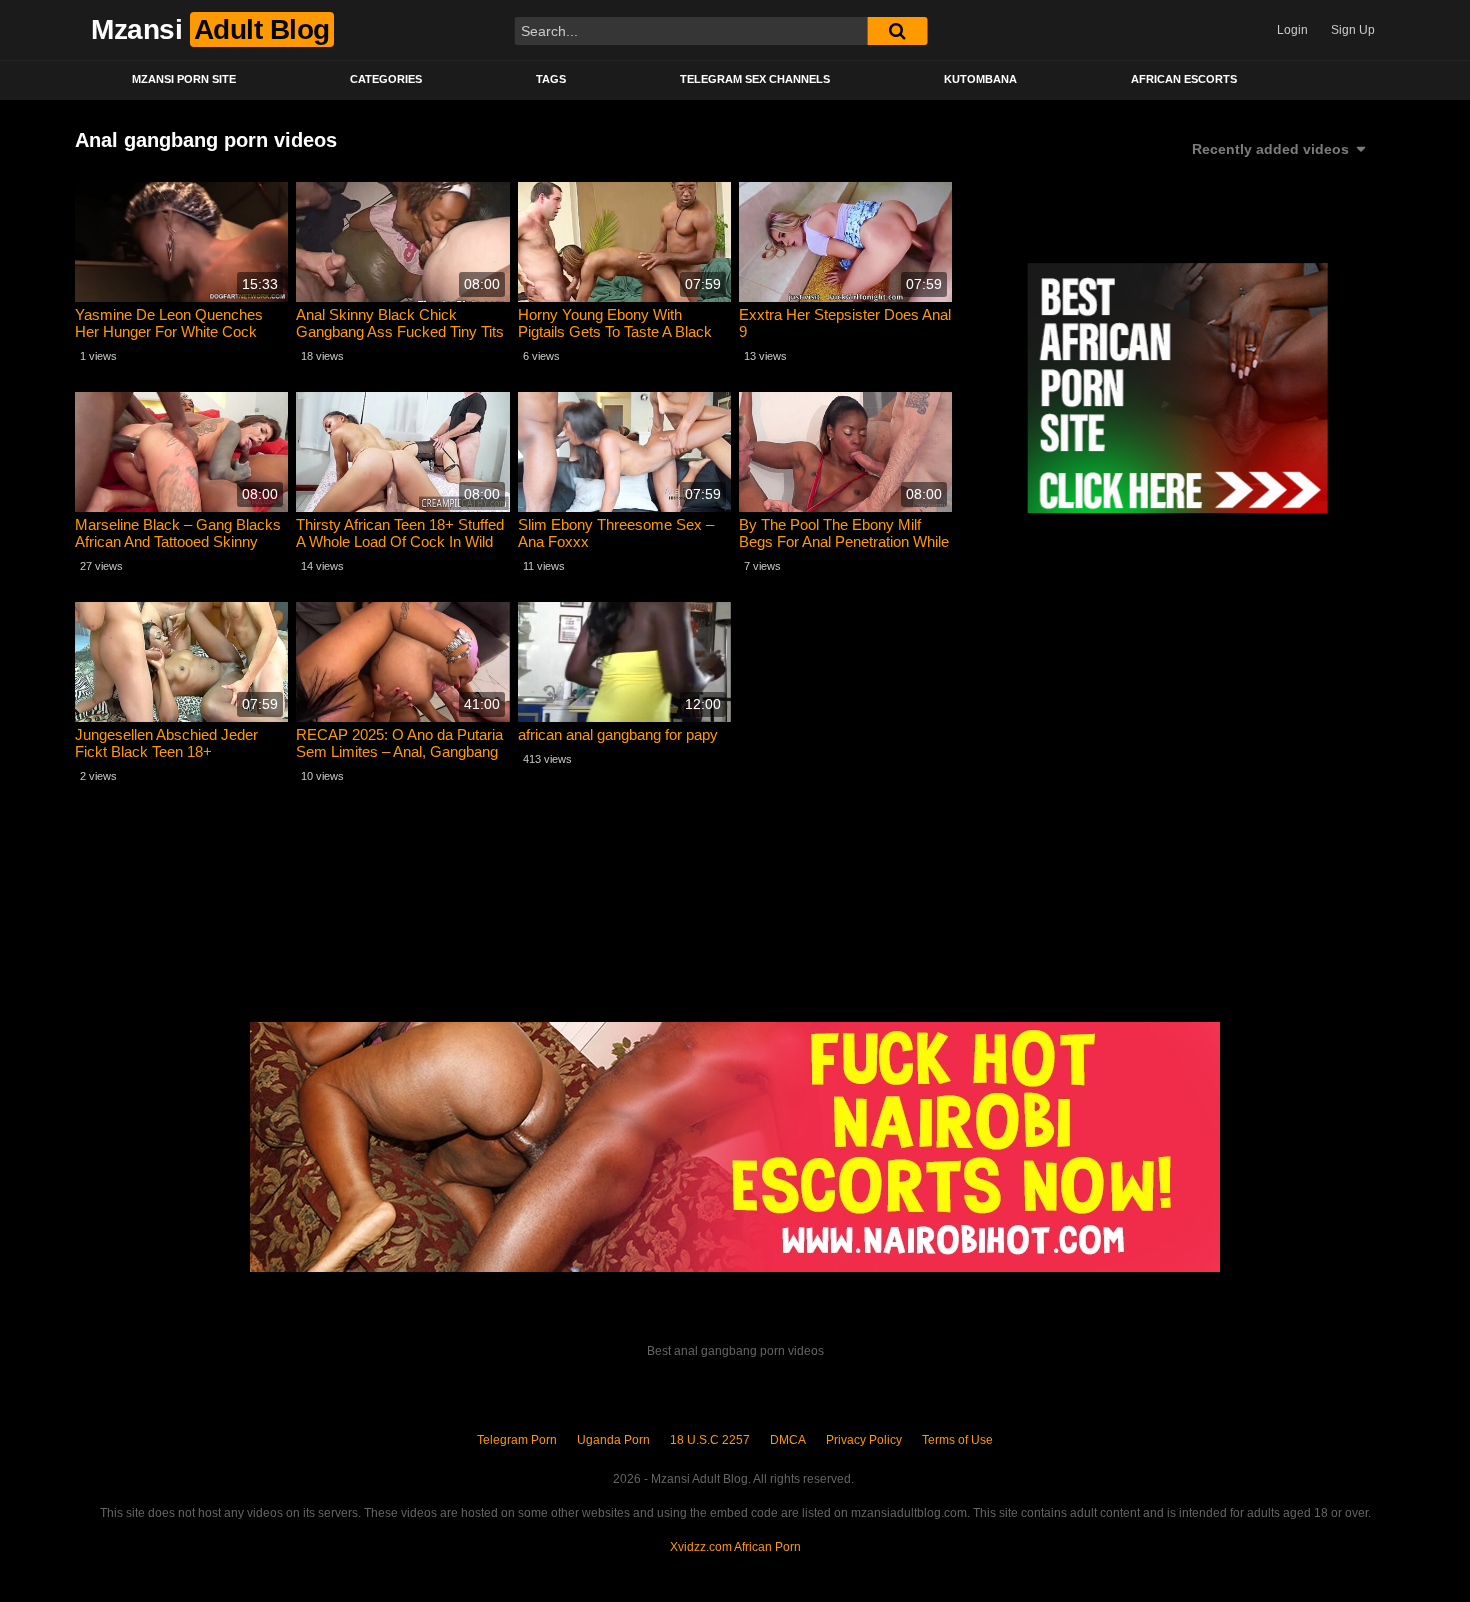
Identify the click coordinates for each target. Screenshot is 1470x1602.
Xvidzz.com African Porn (735, 1547)
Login (1292, 30)
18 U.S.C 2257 (710, 1440)
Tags (551, 79)
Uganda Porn (613, 1440)
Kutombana (980, 79)
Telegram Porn (517, 1440)
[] (897, 31)
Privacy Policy (864, 1440)
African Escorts (1184, 79)
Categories (386, 79)
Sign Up (1353, 30)
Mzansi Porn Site (184, 79)
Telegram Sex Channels (755, 79)
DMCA (788, 1440)
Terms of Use (957, 1440)
